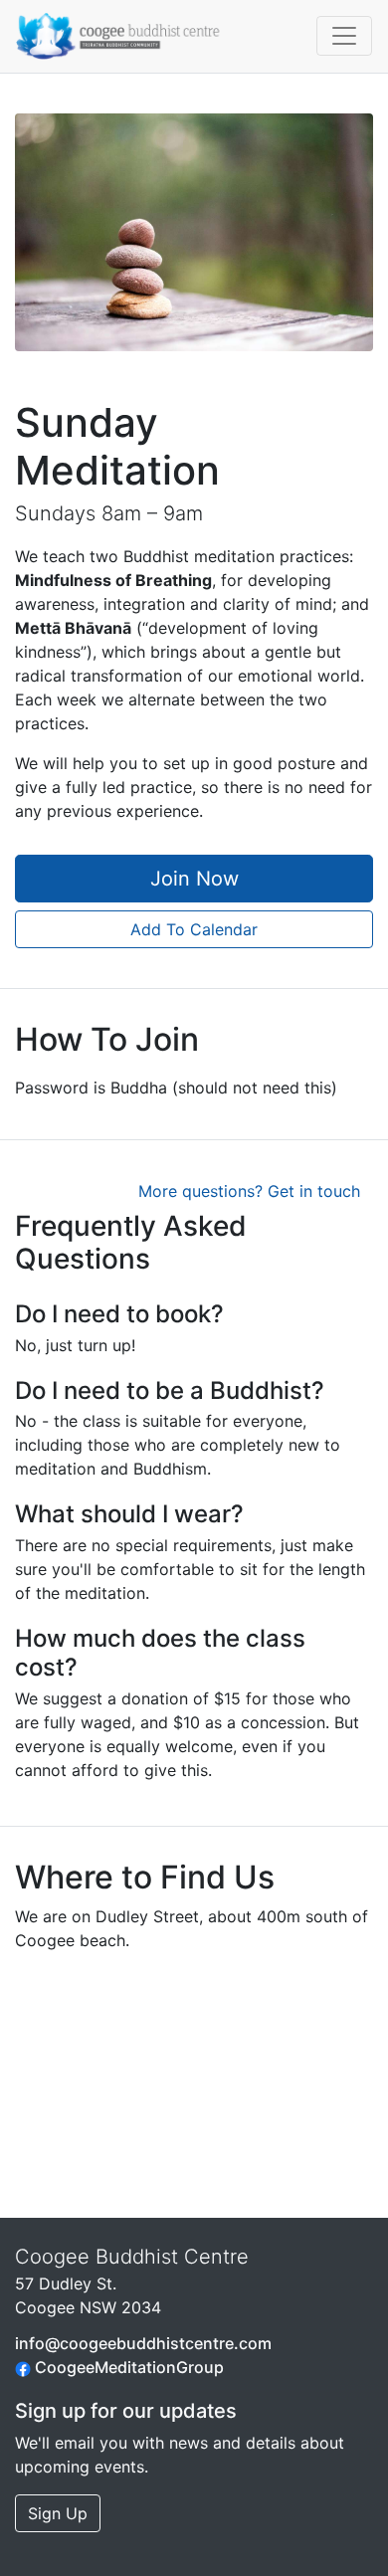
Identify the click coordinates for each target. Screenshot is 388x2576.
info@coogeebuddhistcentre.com (143, 2343)
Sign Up (58, 2513)
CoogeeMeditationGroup (127, 2367)
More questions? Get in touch (249, 1191)
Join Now (194, 879)
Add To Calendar (194, 929)
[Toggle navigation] (344, 36)
